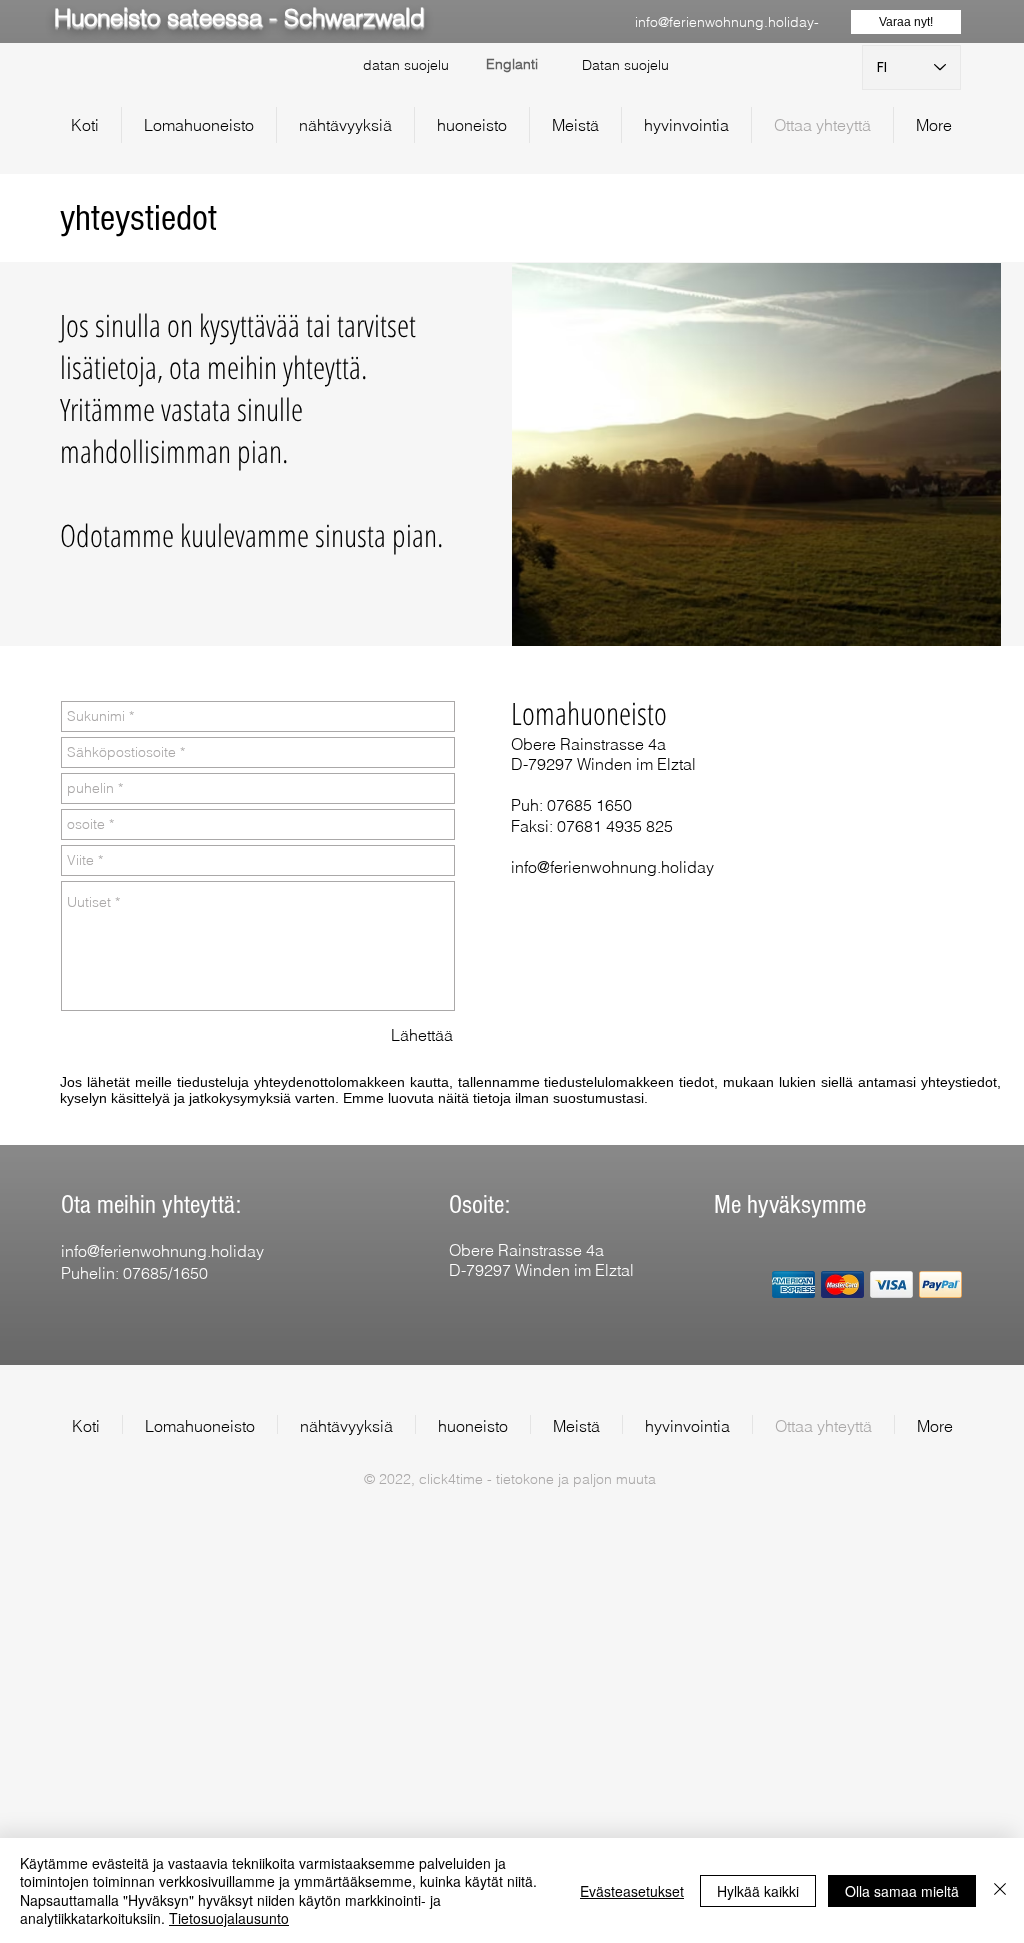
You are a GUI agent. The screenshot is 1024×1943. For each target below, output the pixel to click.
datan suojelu (406, 65)
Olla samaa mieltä (902, 1891)
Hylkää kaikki (758, 1891)
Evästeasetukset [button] (632, 1891)
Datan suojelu (625, 65)
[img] (793, 1284)
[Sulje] (1000, 1890)
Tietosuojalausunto (229, 1918)
